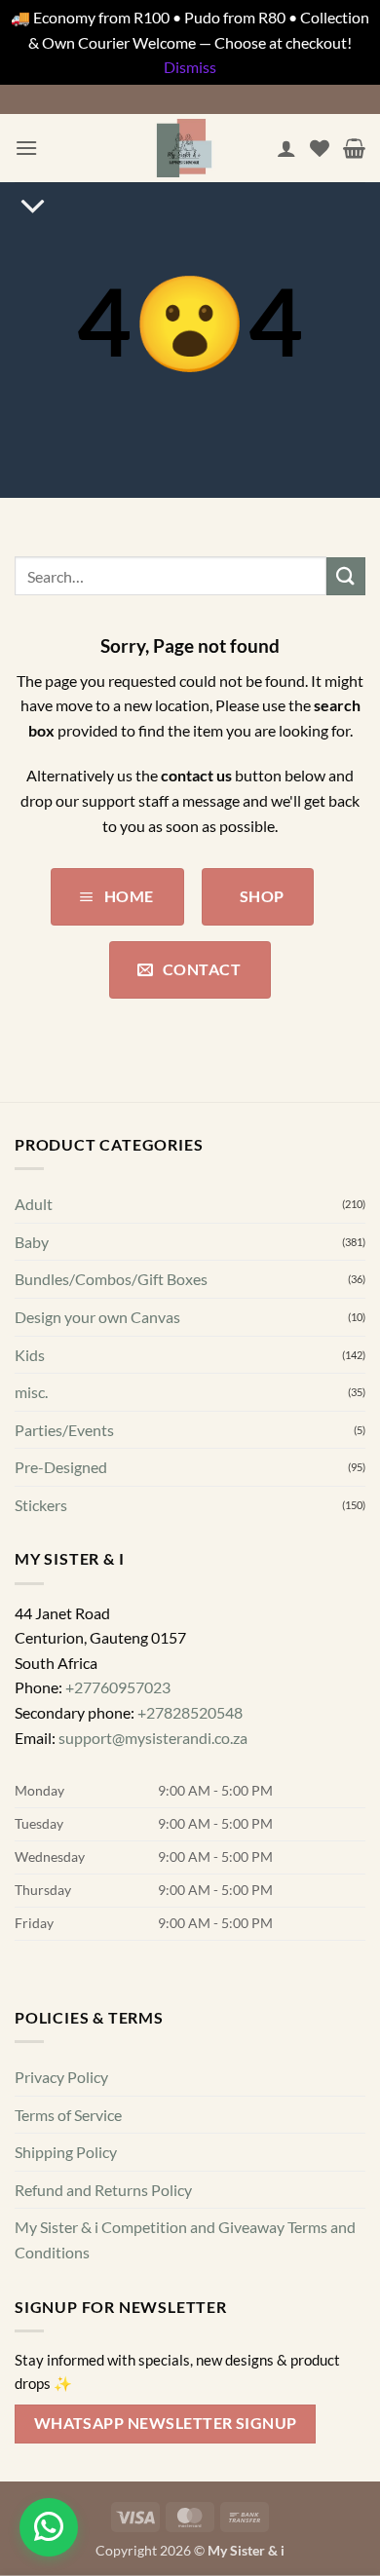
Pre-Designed (61, 1467)
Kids (30, 1354)
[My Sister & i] (184, 148)
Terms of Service (68, 2114)
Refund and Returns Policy (103, 2189)
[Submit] (346, 576)
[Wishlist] (320, 148)
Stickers (41, 1504)
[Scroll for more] (33, 208)
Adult (34, 1204)
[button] (26, 148)
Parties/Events (64, 1429)
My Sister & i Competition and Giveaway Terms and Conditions (185, 2239)
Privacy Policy (61, 2077)
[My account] (286, 148)
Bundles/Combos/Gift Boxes (111, 1279)
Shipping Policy (66, 2152)
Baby (32, 1241)
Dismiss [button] (190, 67)
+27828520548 (190, 1712)
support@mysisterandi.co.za (153, 1737)
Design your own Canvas (97, 1316)
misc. (31, 1392)
